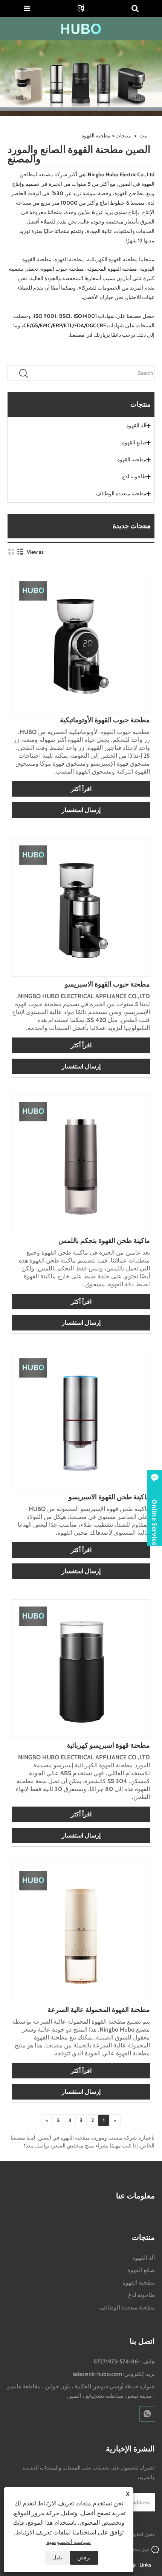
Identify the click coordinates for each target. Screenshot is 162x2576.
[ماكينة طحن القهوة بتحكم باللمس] (81, 1163)
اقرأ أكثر (81, 789)
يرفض (84, 2558)
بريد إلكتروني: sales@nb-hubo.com (114, 2374)
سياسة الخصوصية (69, 2542)
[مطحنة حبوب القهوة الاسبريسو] (81, 907)
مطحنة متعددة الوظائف (121, 493)
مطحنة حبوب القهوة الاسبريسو (107, 984)
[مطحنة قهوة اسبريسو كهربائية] (81, 1668)
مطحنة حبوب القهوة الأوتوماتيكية (105, 720)
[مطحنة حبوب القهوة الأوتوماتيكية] (81, 643)
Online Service (154, 1522)
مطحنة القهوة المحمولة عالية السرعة (99, 2010)
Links (145, 2565)
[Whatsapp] (147, 2414)
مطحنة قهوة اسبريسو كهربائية (108, 1745)
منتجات (123, 136)
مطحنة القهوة (132, 459)
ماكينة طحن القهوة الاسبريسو (109, 1497)
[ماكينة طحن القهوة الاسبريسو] (81, 1420)
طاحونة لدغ (134, 476)
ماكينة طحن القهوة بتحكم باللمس (104, 1241)
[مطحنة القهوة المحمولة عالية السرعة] (81, 1932)
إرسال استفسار (81, 810)
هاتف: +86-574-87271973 (124, 2362)
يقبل (57, 2558)
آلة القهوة (136, 425)
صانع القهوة (134, 442)
